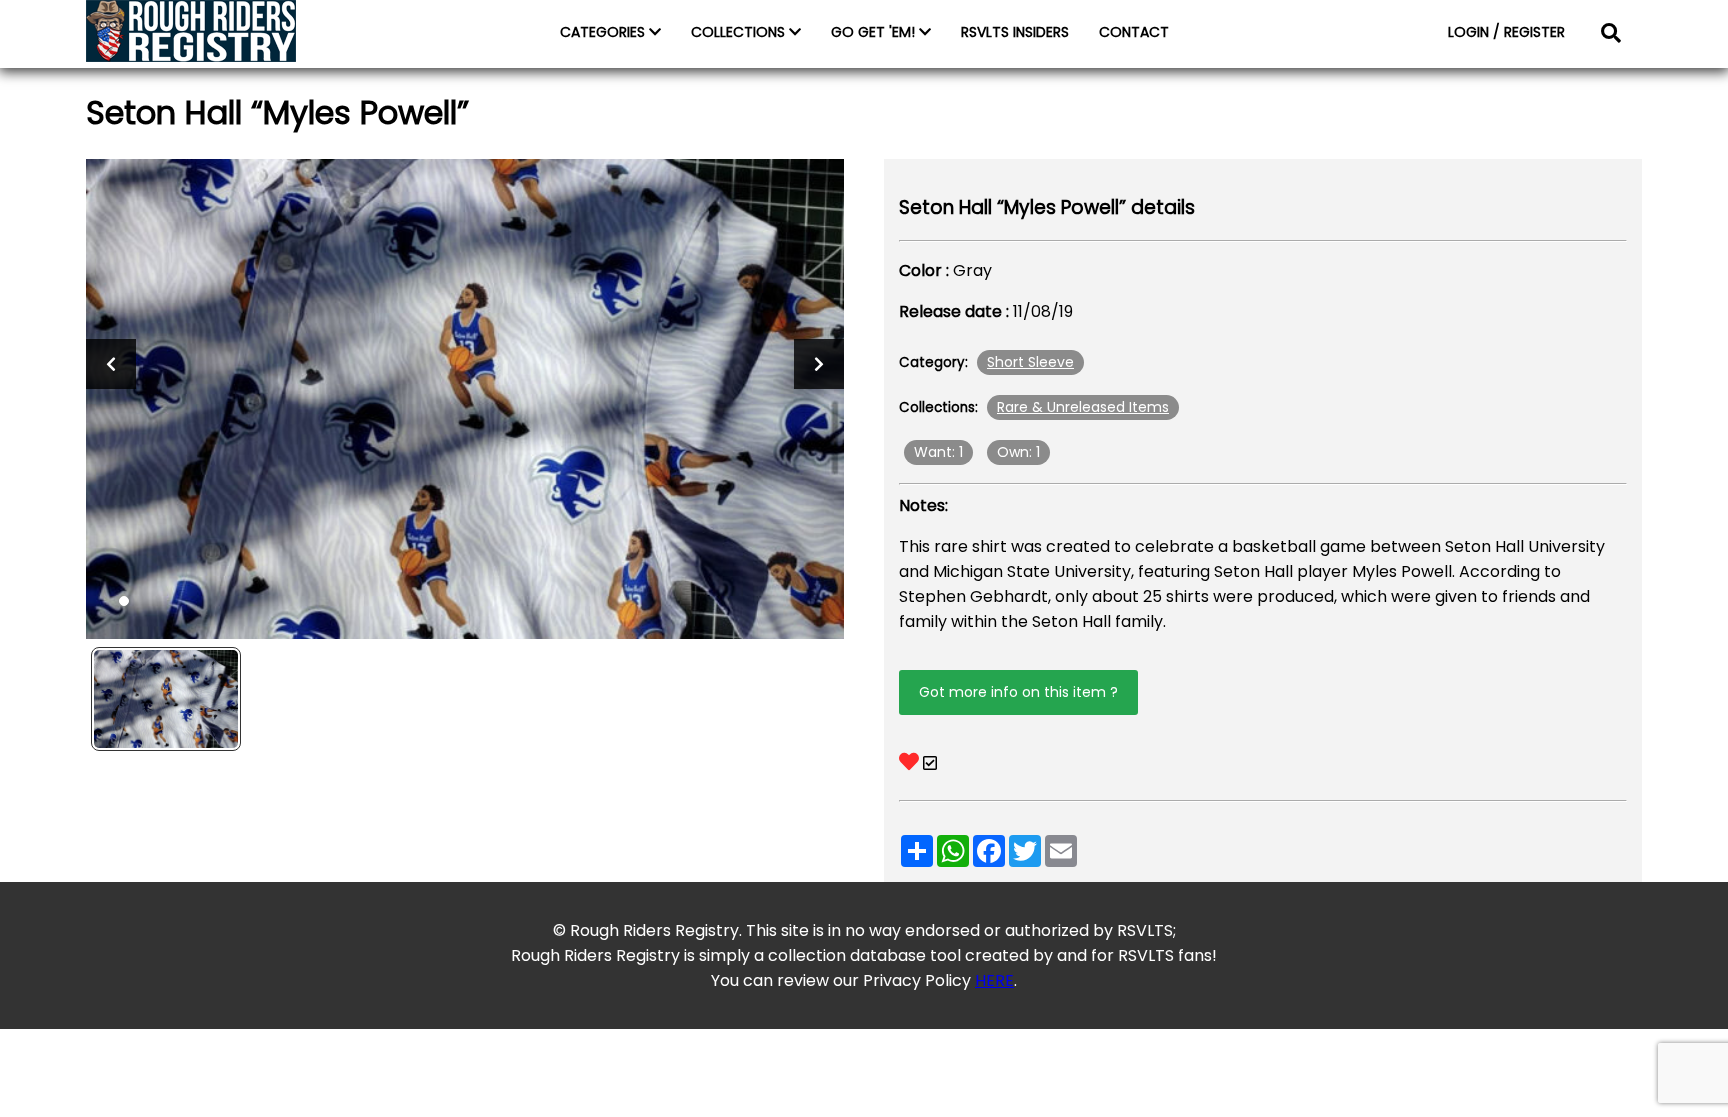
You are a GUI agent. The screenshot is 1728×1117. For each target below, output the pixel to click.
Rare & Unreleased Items (1083, 407)
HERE (994, 980)
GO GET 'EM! (875, 32)
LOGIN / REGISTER (1506, 32)
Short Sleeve (1030, 362)
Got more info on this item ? (1018, 692)
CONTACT (1134, 32)
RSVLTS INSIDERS (1015, 32)
